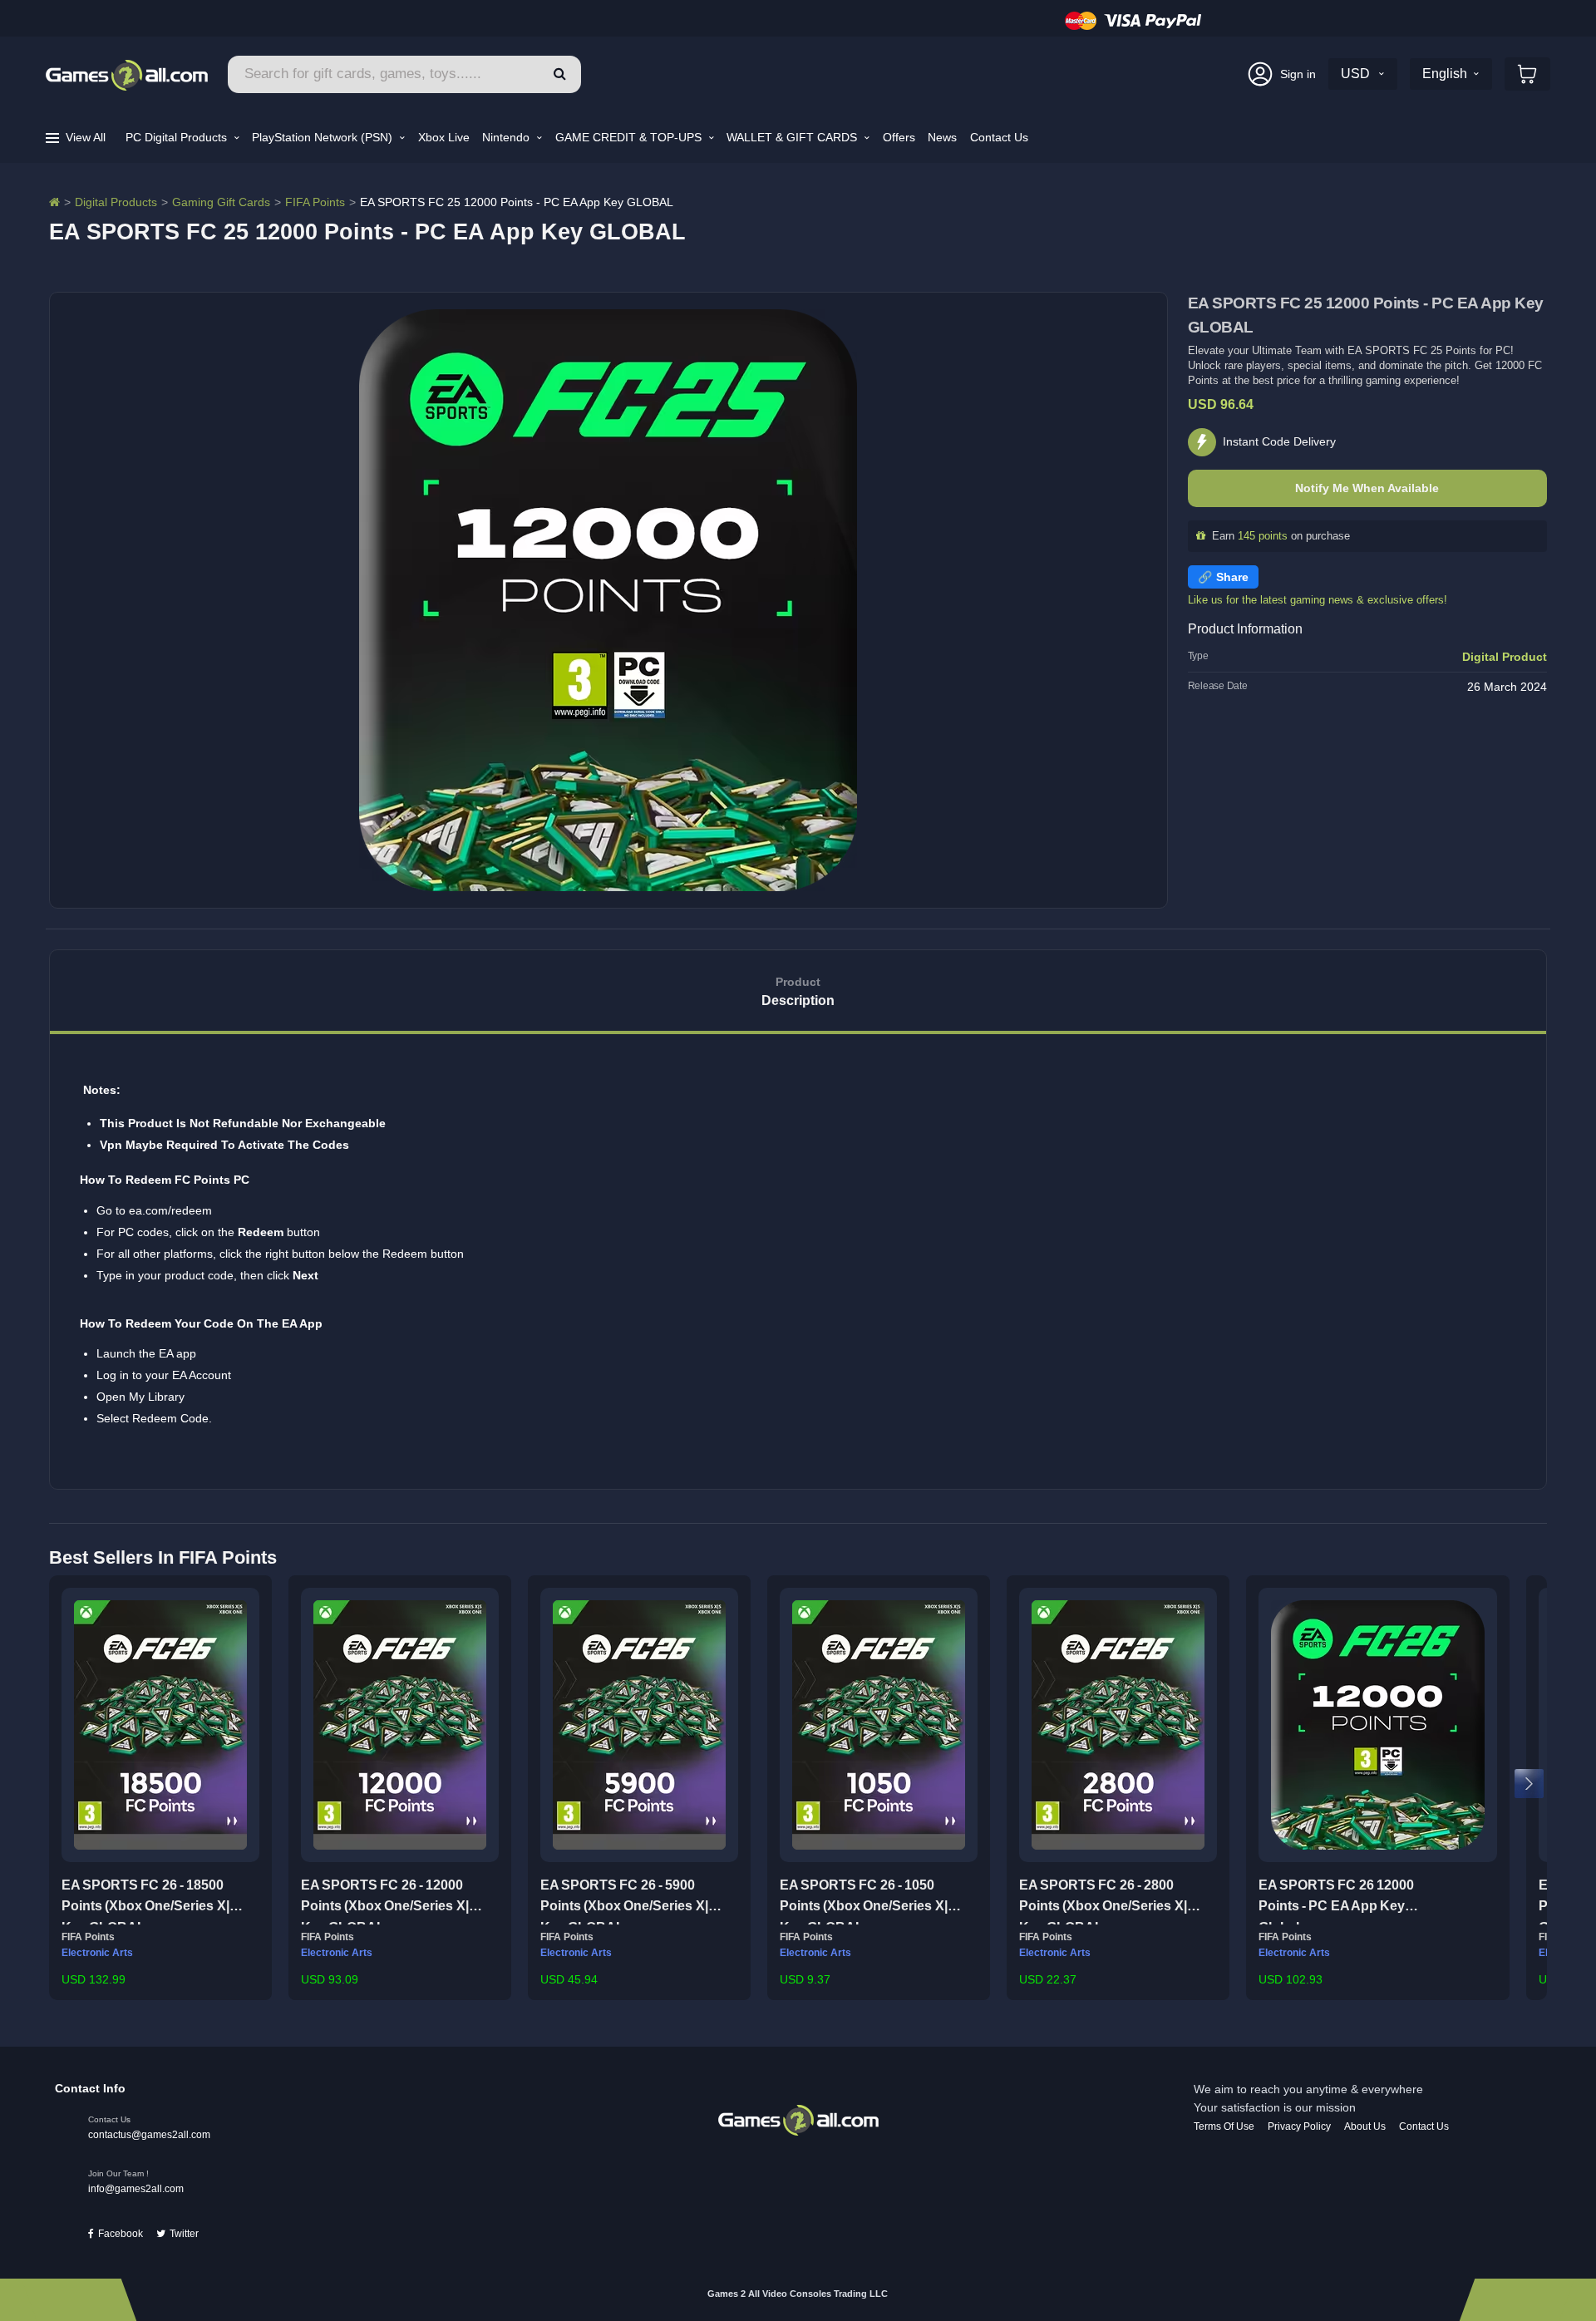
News (942, 137)
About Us (1365, 2126)
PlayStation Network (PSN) (324, 137)
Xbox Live (444, 137)
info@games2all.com (136, 2189)
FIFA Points (315, 202)
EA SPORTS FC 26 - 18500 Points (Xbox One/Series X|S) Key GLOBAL (152, 1901)
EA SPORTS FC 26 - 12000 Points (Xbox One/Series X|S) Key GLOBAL (392, 1901)
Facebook (121, 2234)
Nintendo (507, 137)
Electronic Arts (97, 1953)
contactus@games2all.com (149, 2135)
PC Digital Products (178, 137)
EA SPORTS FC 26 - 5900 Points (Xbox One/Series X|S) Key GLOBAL (631, 1901)
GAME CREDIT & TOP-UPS (630, 137)
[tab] (798, 992)
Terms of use (1224, 2126)
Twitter (184, 2234)
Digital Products (116, 202)
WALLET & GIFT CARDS (793, 137)
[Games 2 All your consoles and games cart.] (1527, 74)
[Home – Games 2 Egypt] (54, 202)
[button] (560, 74)
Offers (899, 137)
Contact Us (999, 137)
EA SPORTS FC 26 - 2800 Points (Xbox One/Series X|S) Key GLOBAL (1110, 1901)
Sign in (1298, 74)
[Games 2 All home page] (798, 2119)
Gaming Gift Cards (221, 202)
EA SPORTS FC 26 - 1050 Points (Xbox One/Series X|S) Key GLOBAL (870, 1901)
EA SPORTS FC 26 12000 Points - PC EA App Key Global (1336, 1901)
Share (1232, 577)
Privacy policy (1299, 2126)
